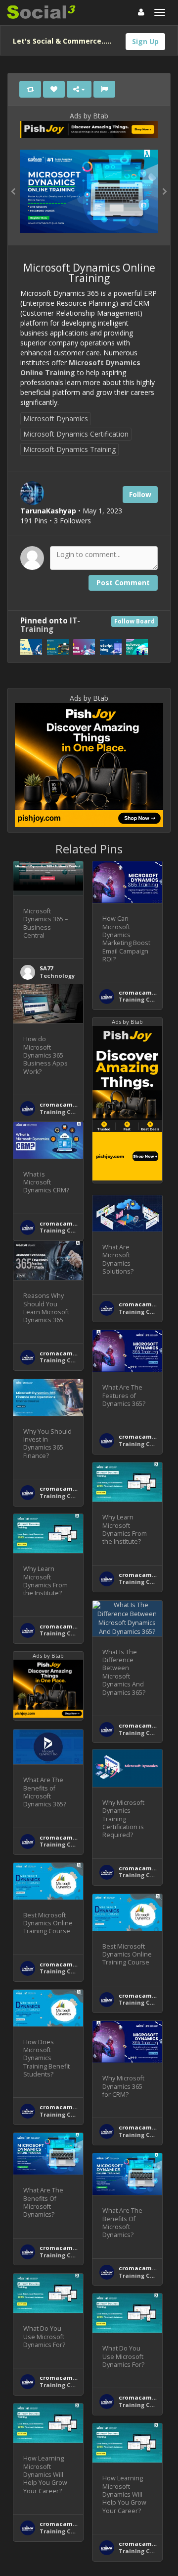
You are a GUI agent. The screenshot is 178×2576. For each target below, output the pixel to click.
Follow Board (134, 621)
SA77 (46, 968)
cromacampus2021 (146, 992)
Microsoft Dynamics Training (69, 449)
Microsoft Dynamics (56, 419)
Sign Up (145, 41)
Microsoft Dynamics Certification (76, 434)
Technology (57, 976)
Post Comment (123, 583)
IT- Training (50, 625)
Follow (140, 494)
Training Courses (144, 999)
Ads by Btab (89, 116)
